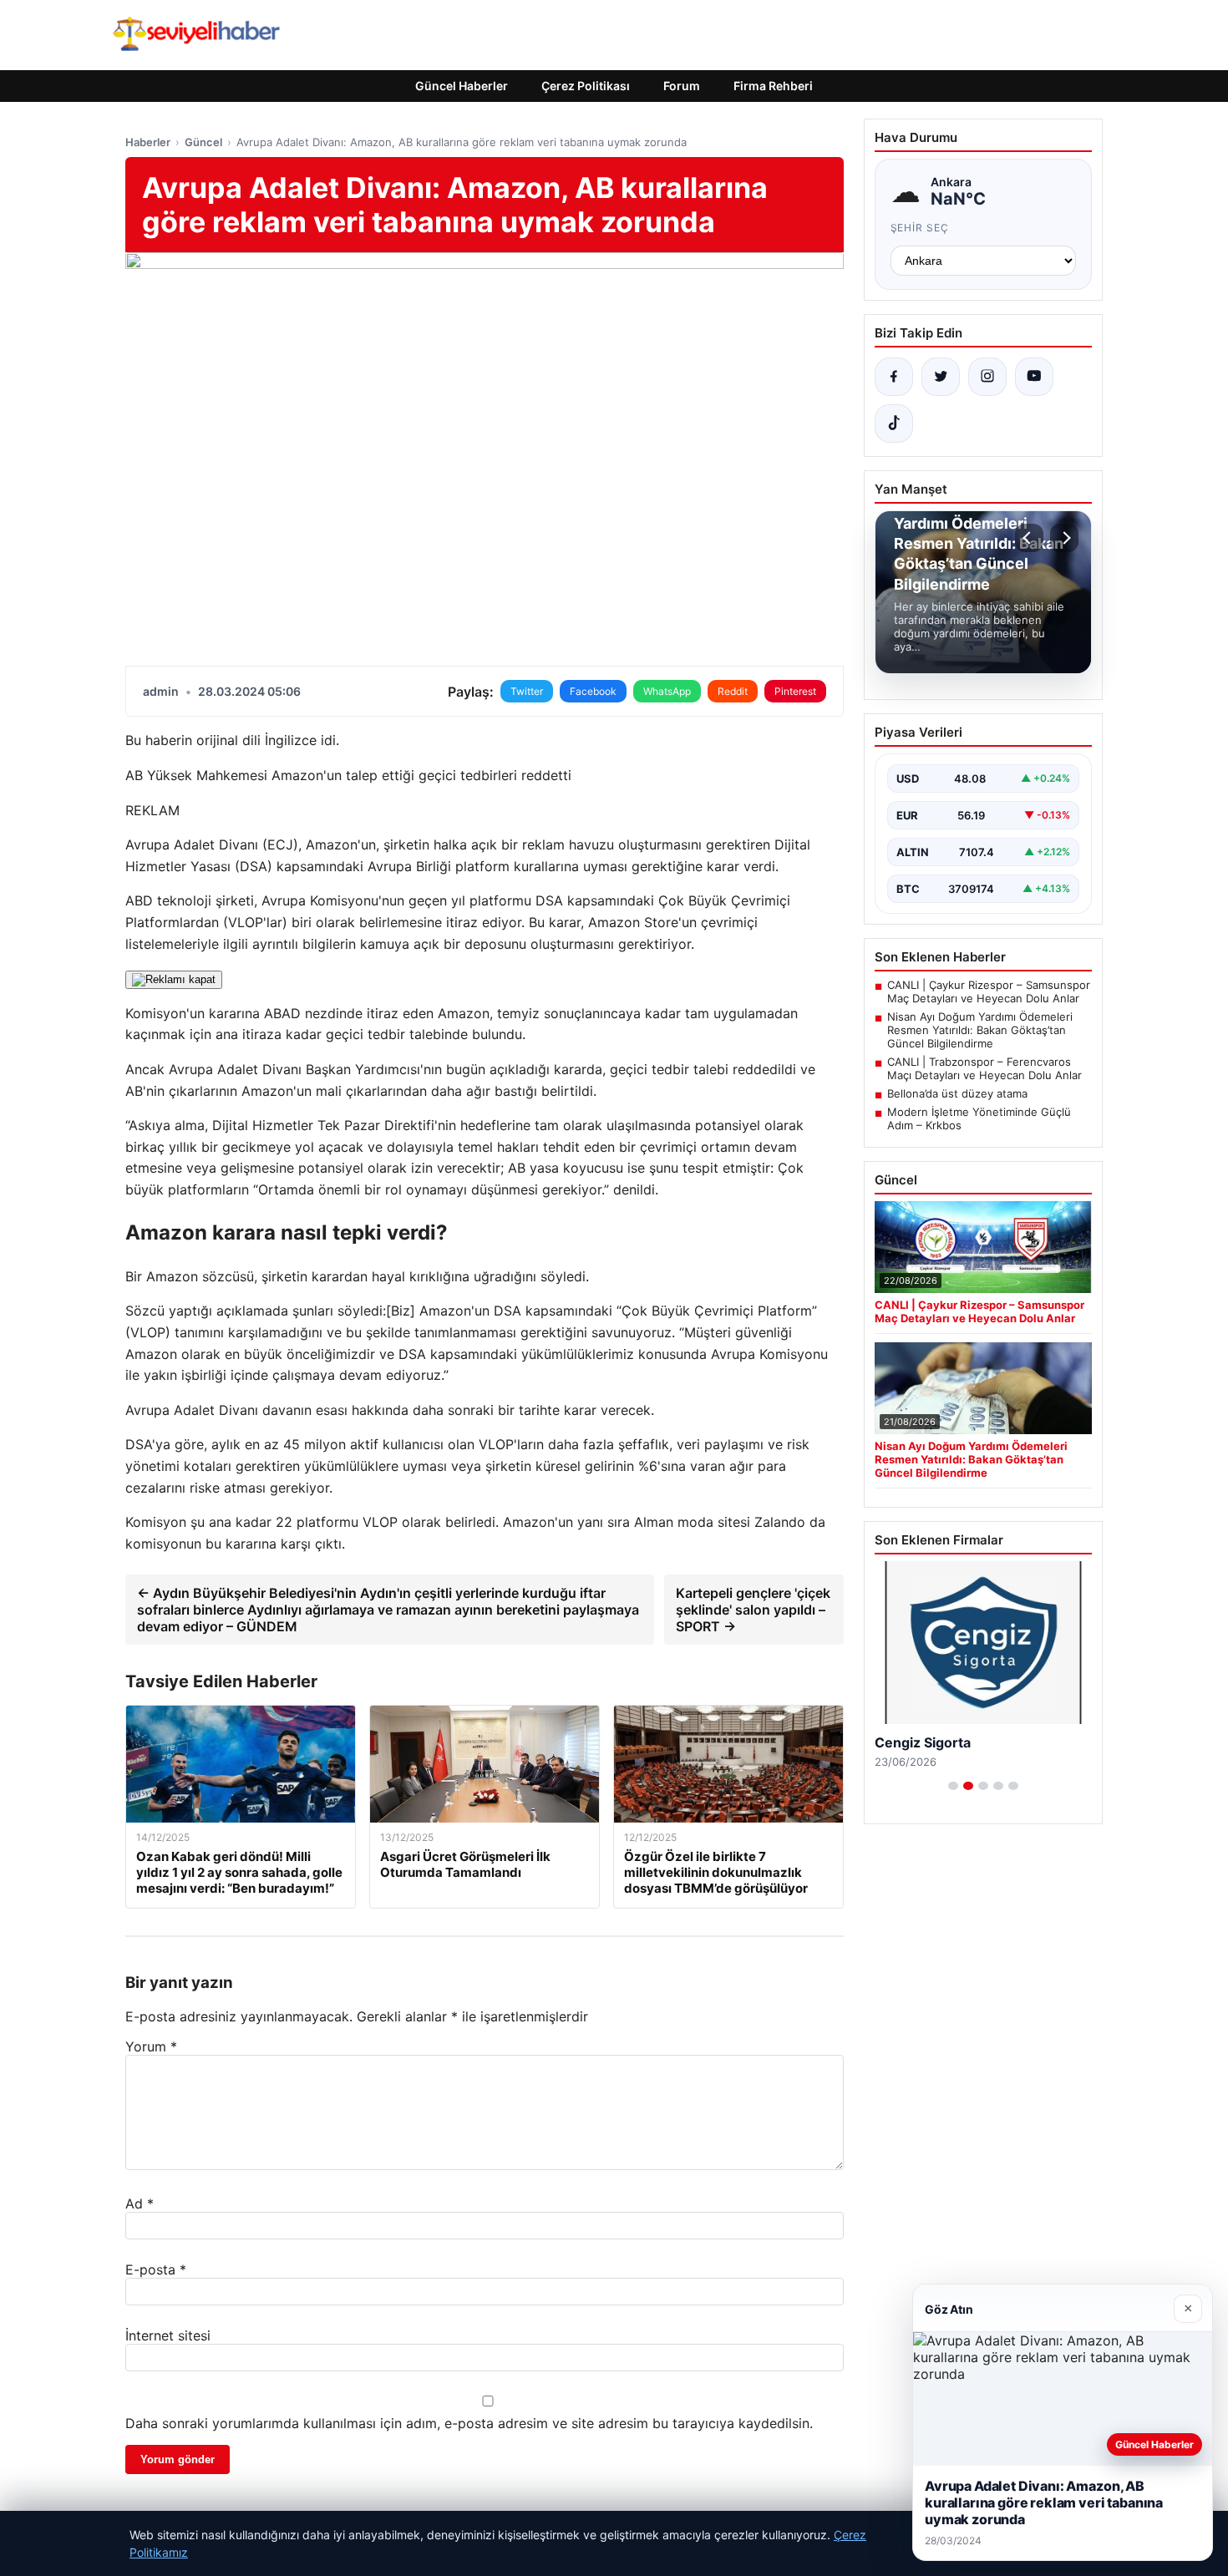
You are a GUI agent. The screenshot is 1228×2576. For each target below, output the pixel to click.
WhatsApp (667, 691)
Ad (140, 2203)
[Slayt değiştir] (953, 1786)
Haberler (148, 142)
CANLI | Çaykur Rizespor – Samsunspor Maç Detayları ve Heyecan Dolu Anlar (989, 991)
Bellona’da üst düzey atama (957, 1093)
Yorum (151, 2046)
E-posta (156, 2269)
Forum (682, 86)
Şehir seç (920, 228)
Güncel (203, 142)
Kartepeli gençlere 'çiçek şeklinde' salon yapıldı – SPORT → (753, 1610)
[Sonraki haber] (1064, 538)
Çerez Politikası (586, 86)
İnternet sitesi (168, 2335)
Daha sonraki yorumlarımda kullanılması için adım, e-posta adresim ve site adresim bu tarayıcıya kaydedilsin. (469, 2423)
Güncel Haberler (462, 86)
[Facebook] (894, 377)
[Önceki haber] (1029, 538)
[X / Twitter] (941, 377)
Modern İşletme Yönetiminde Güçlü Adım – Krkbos (979, 1118)
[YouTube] (1034, 377)
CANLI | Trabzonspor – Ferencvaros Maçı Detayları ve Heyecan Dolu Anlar (984, 1068)
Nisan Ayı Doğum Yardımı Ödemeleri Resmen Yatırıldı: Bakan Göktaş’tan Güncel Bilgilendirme (980, 1030)
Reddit (733, 691)
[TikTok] (894, 423)
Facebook (593, 691)
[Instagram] (987, 377)
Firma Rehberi (773, 86)
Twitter (527, 691)
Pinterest (795, 691)
